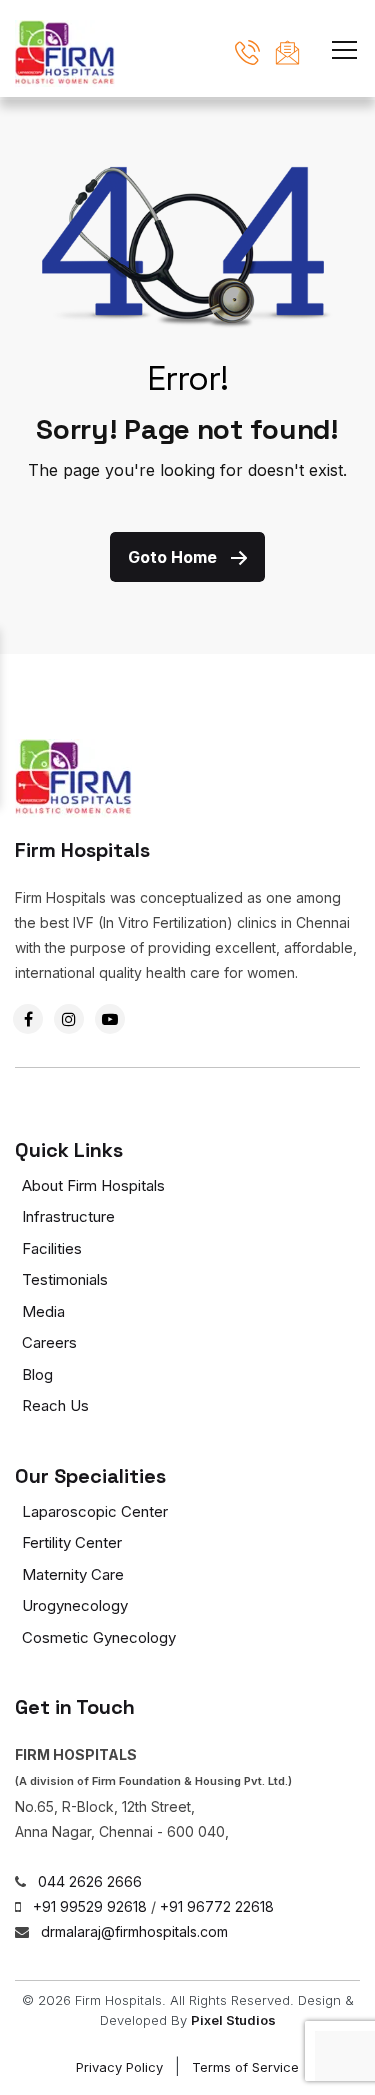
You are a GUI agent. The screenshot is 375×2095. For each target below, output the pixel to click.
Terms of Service (245, 2067)
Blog (37, 1374)
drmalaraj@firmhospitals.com (134, 1931)
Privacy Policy (119, 2067)
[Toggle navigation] (344, 47)
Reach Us (55, 1405)
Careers (49, 1342)
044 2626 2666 (90, 1881)
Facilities (52, 1248)
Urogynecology (75, 1605)
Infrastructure (68, 1216)
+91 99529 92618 (90, 1906)
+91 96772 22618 (217, 1906)
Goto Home (174, 557)
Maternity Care (73, 1574)
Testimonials (65, 1279)
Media (43, 1311)
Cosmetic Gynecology (99, 1637)
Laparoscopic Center (95, 1511)
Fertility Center (72, 1542)
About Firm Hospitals (93, 1185)
